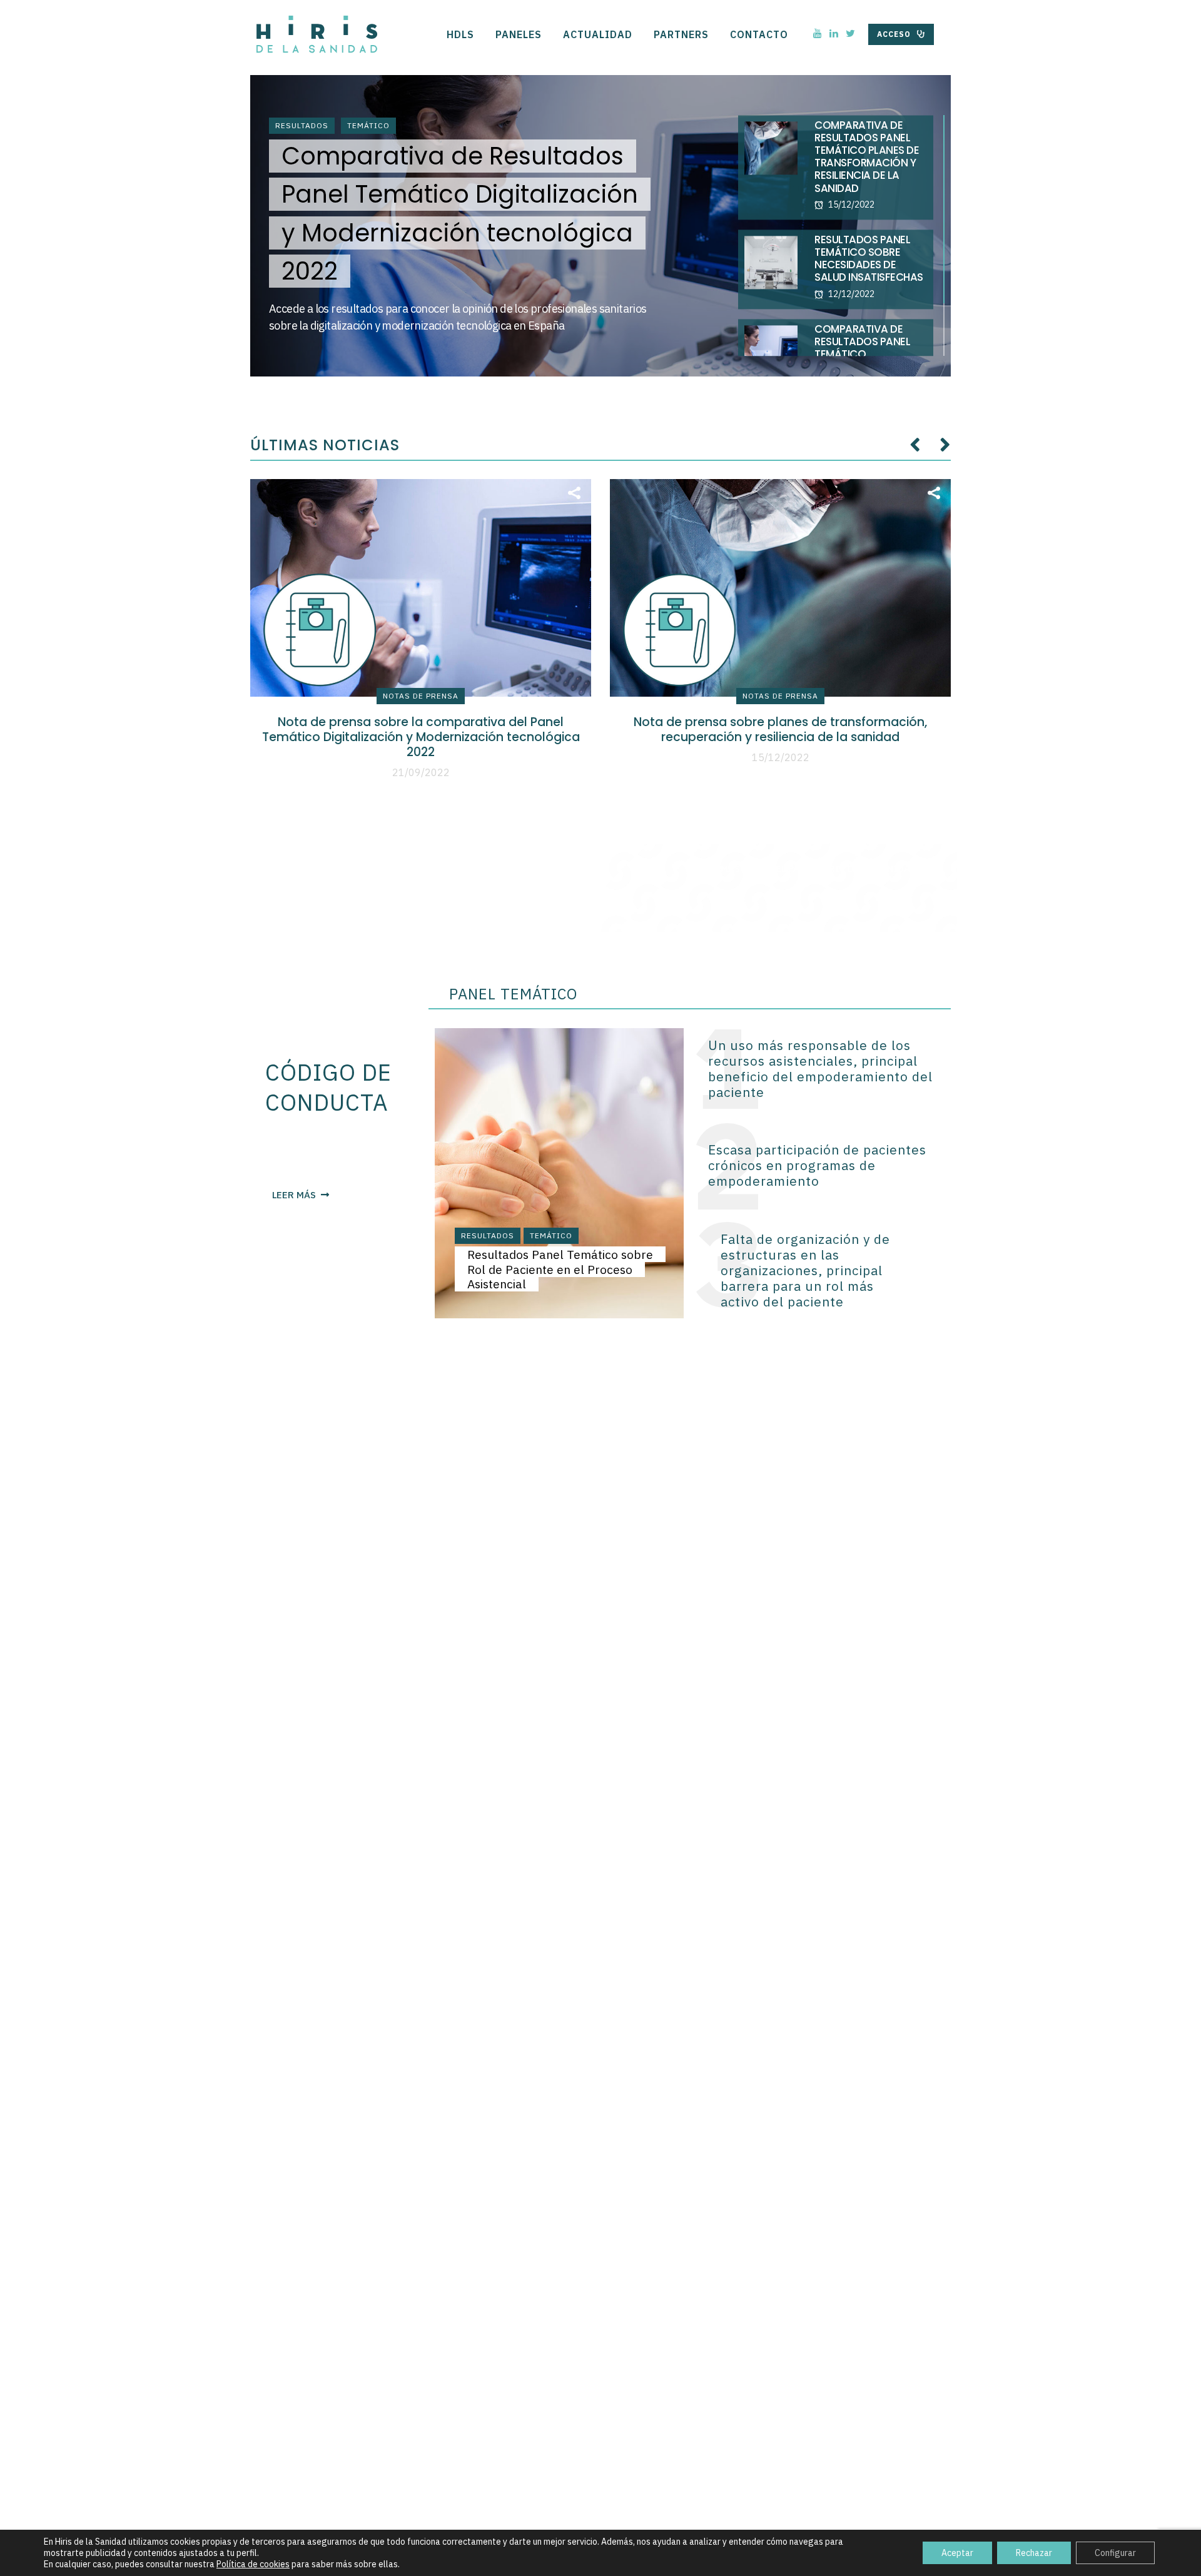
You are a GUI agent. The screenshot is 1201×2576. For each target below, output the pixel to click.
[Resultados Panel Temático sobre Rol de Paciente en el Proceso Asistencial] (559, 1172)
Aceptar (957, 2553)
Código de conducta (328, 1087)
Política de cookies (253, 2564)
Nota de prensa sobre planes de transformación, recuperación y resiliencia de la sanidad (780, 730)
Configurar (1115, 2553)
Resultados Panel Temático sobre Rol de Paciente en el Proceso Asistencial (560, 1269)
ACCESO (894, 34)
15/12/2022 (781, 757)
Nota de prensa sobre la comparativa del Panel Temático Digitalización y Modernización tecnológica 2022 (421, 737)
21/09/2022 (421, 772)
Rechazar (1034, 2553)
